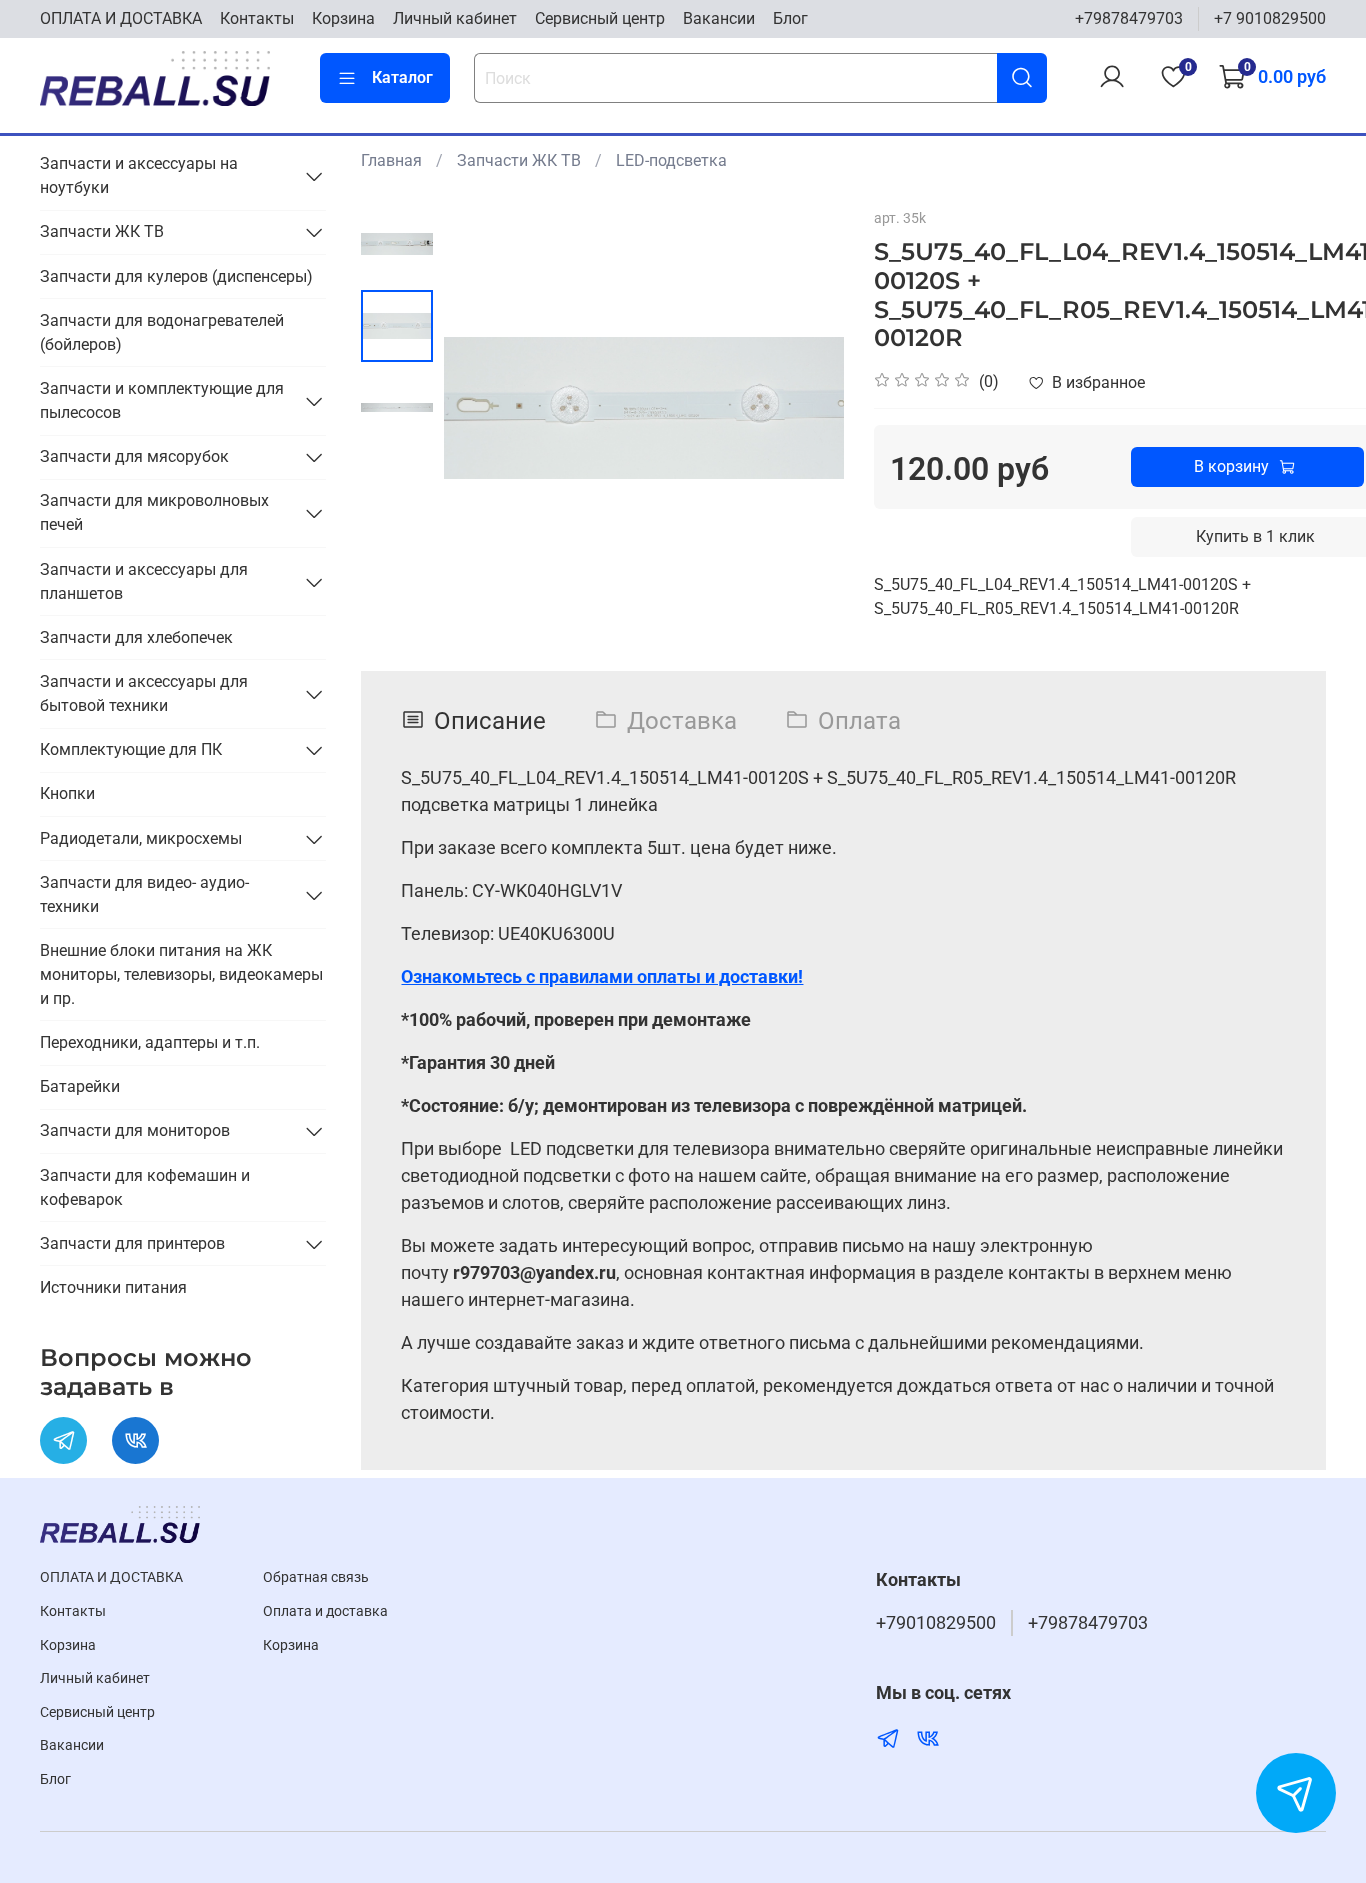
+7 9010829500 (1270, 18)
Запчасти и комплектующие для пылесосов (162, 400)
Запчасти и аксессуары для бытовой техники (144, 693)
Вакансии (719, 18)
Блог (790, 18)
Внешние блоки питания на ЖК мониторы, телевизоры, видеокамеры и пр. (181, 974)
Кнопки (67, 793)
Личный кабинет (455, 18)
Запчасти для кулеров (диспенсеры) (176, 276)
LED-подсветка (671, 160)
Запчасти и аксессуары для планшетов (144, 581)
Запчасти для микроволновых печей (154, 512)
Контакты (257, 18)
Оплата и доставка (325, 1611)
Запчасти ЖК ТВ (519, 160)
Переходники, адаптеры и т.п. (150, 1042)
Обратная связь (316, 1577)
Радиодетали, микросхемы (141, 838)
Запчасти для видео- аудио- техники (144, 894)
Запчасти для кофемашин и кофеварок (145, 1187)
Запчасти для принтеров (132, 1243)
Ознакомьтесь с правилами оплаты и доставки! (602, 976)
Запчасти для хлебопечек (136, 637)
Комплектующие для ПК (131, 749)
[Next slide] (804, 408)
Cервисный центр (600, 18)
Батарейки (80, 1086)
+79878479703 (1129, 18)
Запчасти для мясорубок (134, 456)
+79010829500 (936, 1623)
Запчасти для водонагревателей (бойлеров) (162, 332)
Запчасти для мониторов (135, 1130)
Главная (391, 160)
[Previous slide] (484, 408)
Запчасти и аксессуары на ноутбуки (139, 175)
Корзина (343, 18)
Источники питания (113, 1287)
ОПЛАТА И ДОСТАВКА (121, 18)
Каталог (402, 77)
